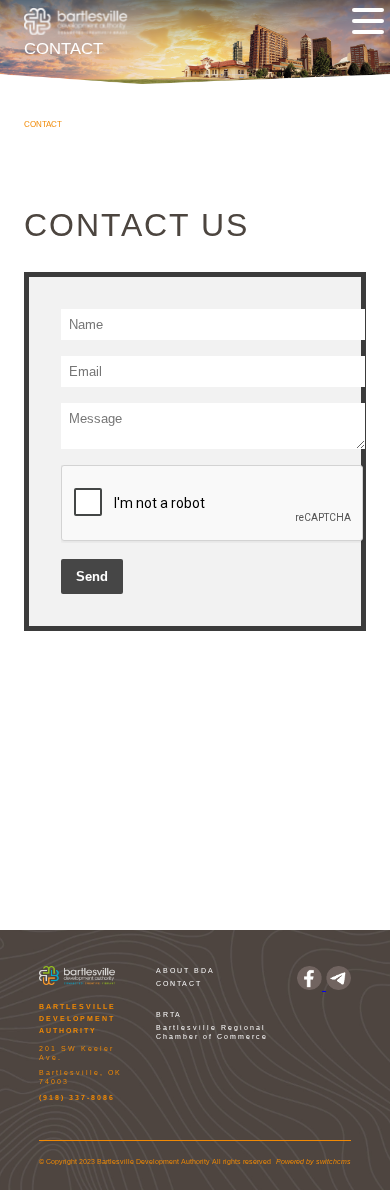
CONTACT (179, 983)
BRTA (169, 1014)
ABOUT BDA (185, 970)
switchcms (333, 1161)
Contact (43, 124)
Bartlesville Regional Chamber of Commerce (212, 1032)
